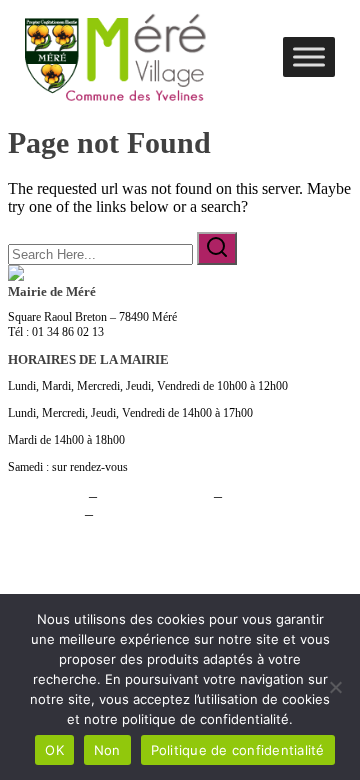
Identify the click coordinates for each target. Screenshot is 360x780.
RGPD (119, 513)
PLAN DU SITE (155, 495)
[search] (217, 248)
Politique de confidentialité (238, 750)
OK (54, 750)
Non (107, 750)
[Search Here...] (102, 253)
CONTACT (46, 495)
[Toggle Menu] (309, 56)
